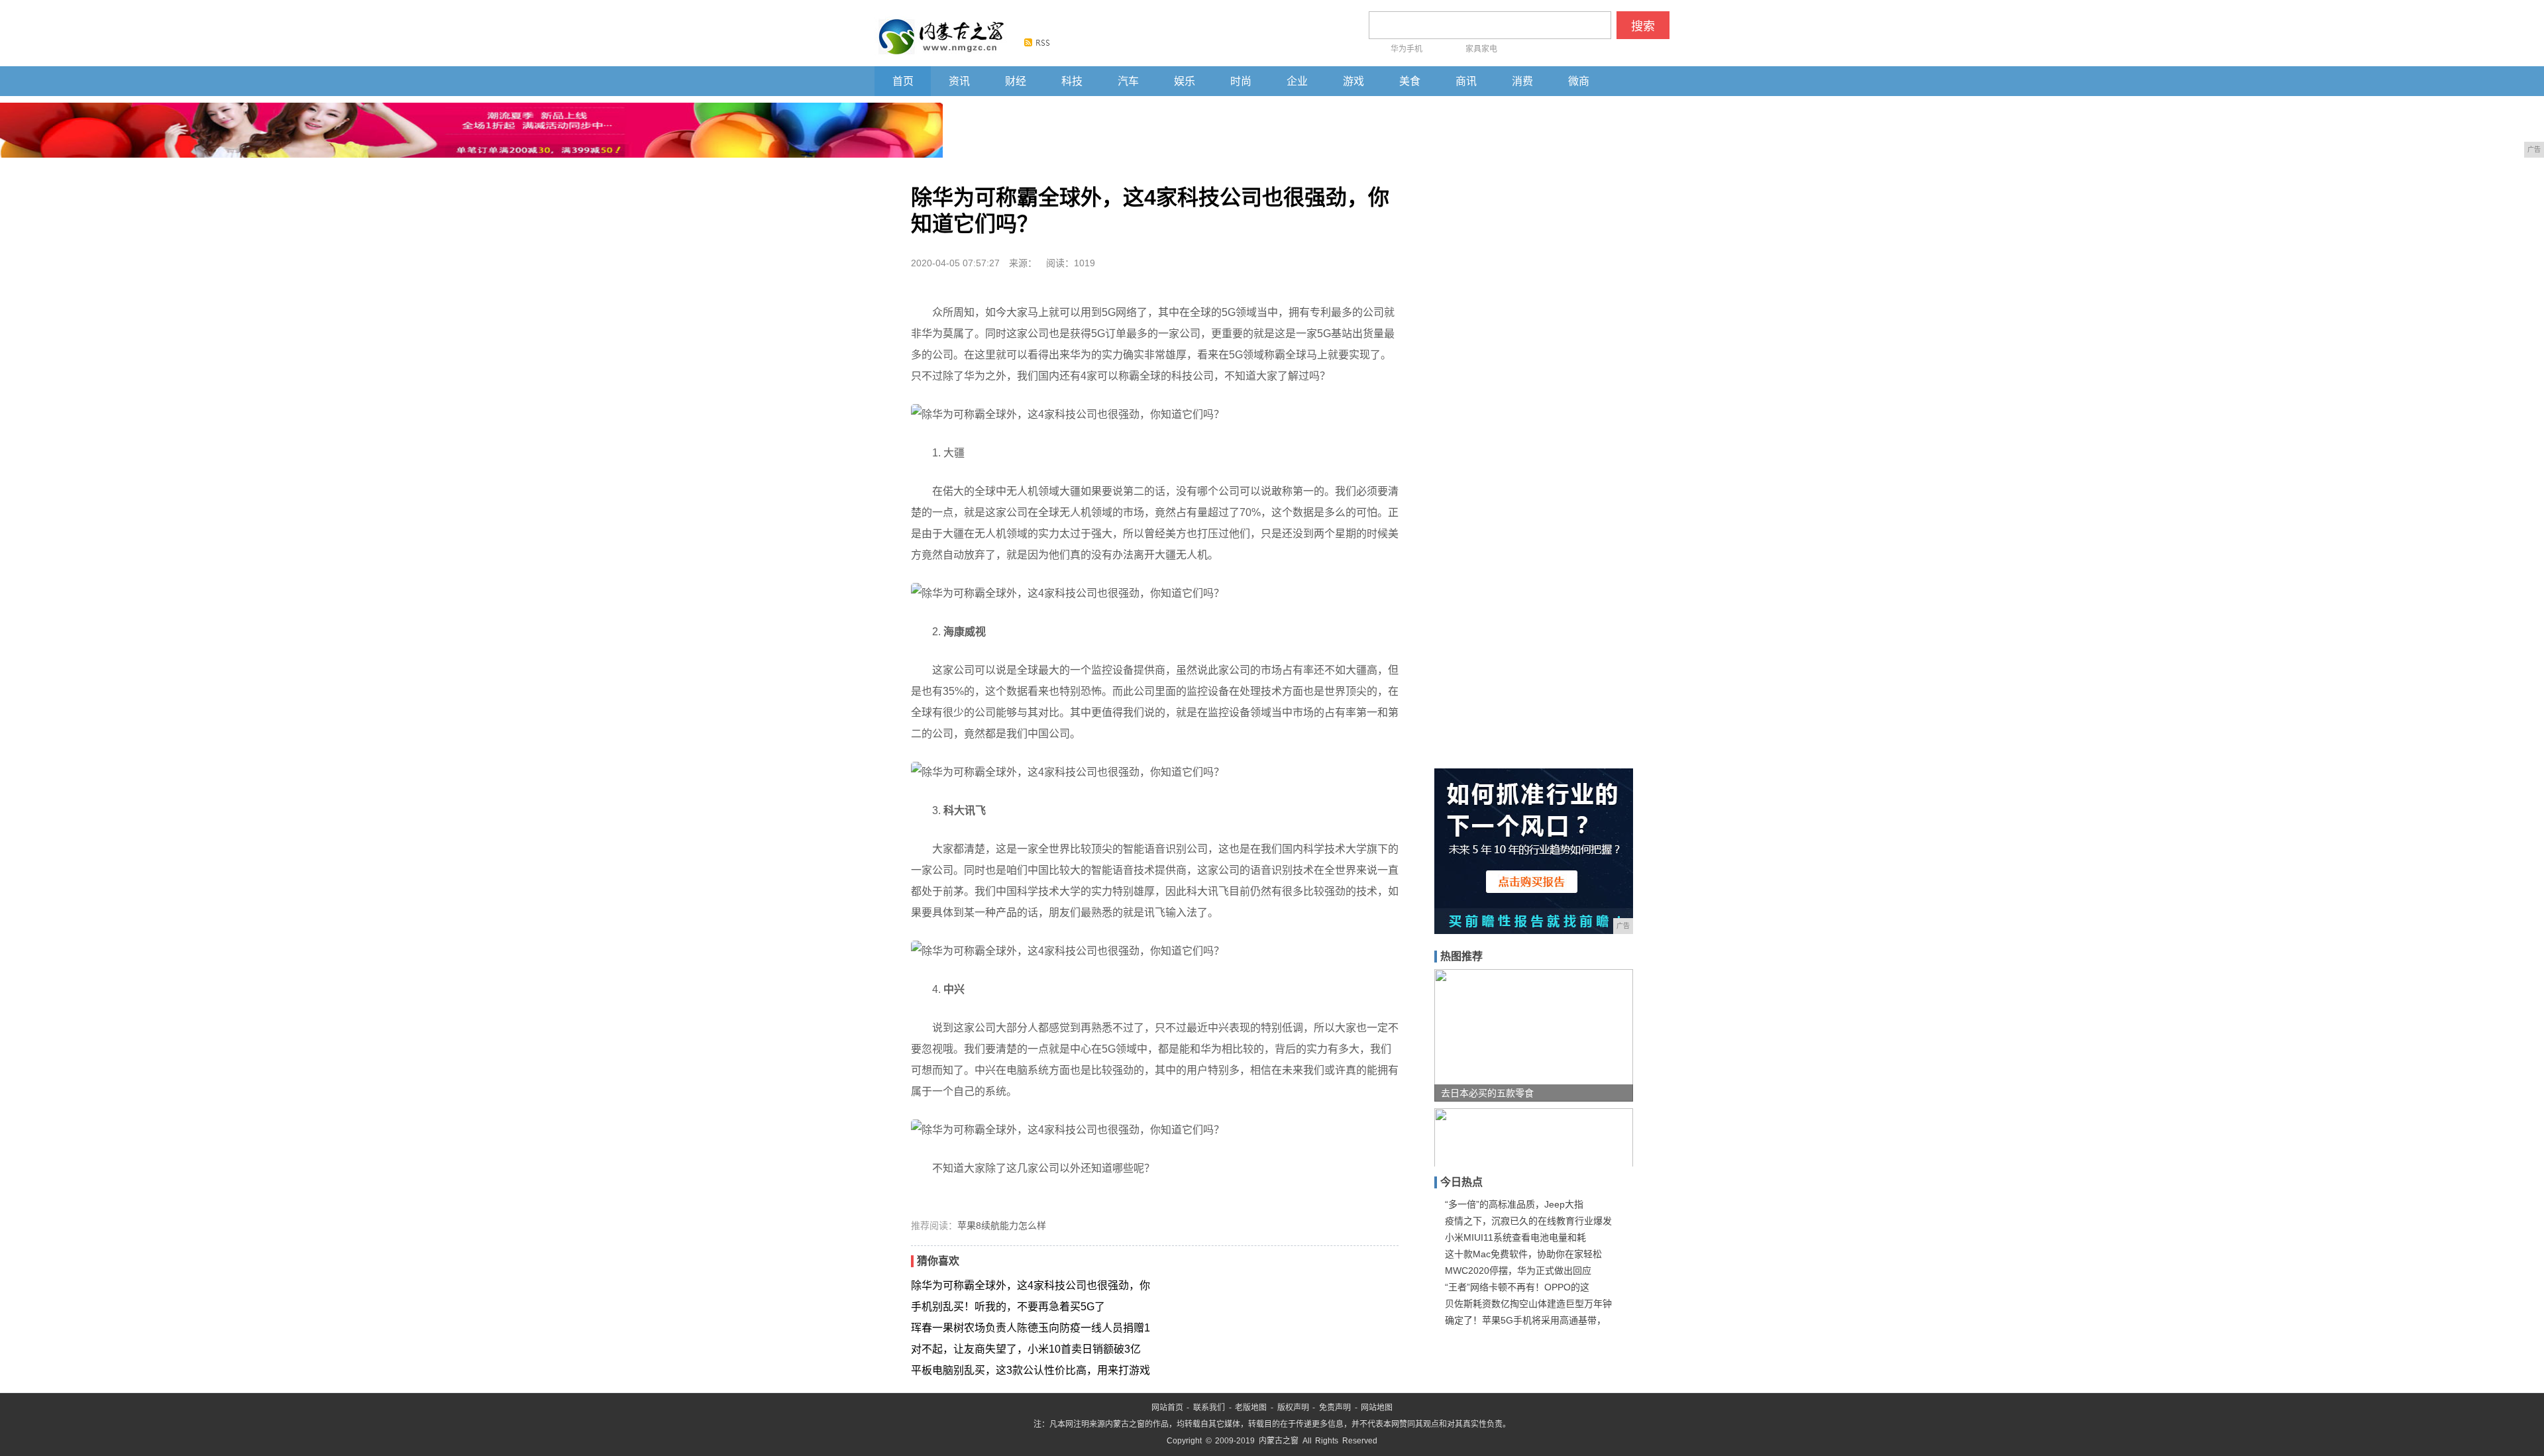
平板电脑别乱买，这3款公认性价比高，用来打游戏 (1031, 1370)
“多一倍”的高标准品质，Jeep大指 (1514, 1204)
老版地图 (1251, 1408)
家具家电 (1481, 49)
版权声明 (1293, 1408)
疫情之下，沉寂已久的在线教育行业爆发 (1528, 1221)
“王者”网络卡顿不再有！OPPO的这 (1517, 1287)
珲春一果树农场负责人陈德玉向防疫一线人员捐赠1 (1031, 1328)
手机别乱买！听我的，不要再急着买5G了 (1008, 1307)
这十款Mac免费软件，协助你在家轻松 (1523, 1254)
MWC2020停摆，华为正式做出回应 (1518, 1271)
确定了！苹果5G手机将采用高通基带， (1525, 1320)
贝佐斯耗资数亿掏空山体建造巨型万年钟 (1528, 1304)
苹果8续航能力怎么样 (1002, 1225)
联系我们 (1209, 1408)
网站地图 (1377, 1408)
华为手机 (1406, 49)
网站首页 (1167, 1408)
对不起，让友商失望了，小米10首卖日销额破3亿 (1026, 1349)
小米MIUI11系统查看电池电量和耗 (1515, 1237)
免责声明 (1335, 1408)
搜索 (1643, 26)
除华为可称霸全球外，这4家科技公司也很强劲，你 (1031, 1285)
